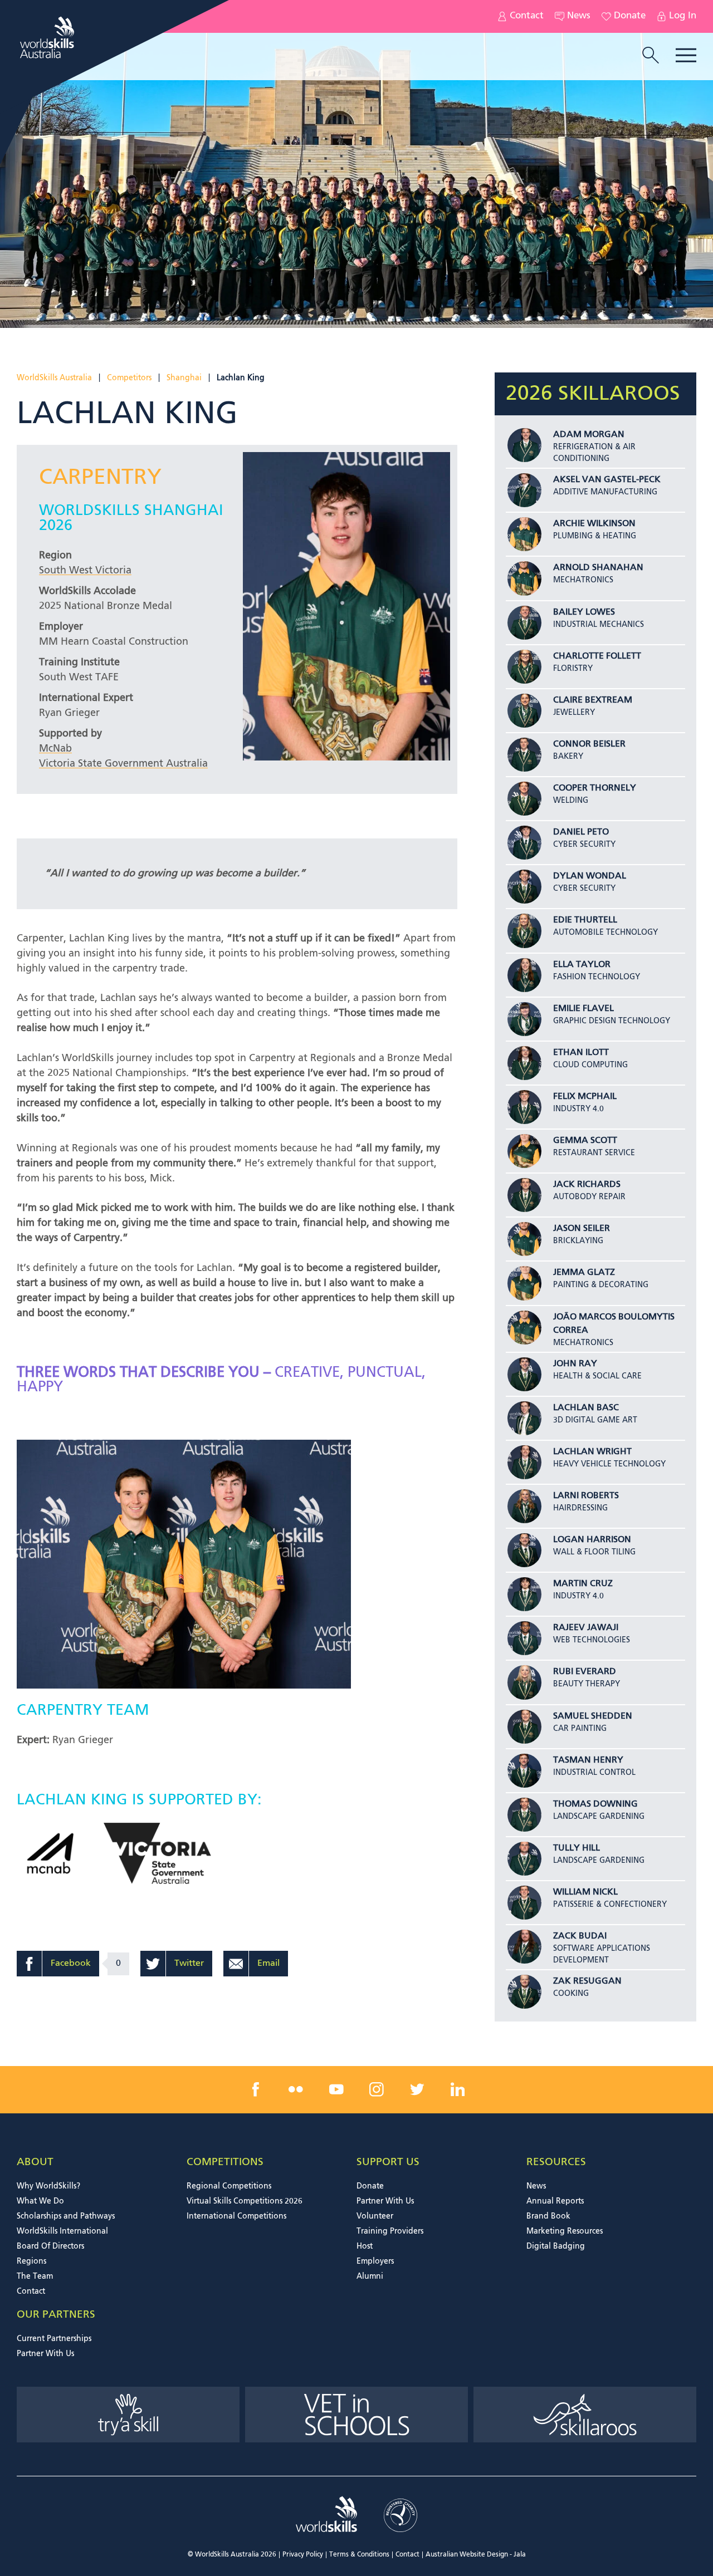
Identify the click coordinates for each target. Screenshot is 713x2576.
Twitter (189, 1964)
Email (268, 1964)
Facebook (71, 1964)
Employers (375, 2261)
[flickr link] (296, 2089)
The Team (35, 2276)
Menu (686, 55)
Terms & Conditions (359, 2555)
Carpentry (100, 478)
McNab (55, 749)
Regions (31, 2261)
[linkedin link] (457, 2089)
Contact (527, 16)
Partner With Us (385, 2201)
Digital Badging (556, 2246)
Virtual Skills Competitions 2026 (245, 2201)
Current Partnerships (54, 2339)
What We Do (40, 2201)
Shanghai (184, 378)
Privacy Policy (303, 2555)
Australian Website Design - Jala (476, 2555)
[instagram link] (377, 2089)
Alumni (370, 2276)
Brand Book (548, 2216)
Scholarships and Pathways (66, 2216)
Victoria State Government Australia (123, 764)
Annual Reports (555, 2201)
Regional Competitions (229, 2186)
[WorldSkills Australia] (48, 38)
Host (365, 2246)
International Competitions (236, 2216)
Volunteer (375, 2216)
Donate (630, 16)
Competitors (129, 378)
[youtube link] (336, 2089)
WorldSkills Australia (54, 378)
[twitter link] (417, 2089)
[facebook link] (256, 2089)
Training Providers (390, 2231)
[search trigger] (651, 56)
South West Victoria (85, 571)
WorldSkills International (62, 2231)
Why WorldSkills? (48, 2186)
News (579, 16)
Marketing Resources (565, 2231)
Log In (683, 16)
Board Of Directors (50, 2246)
